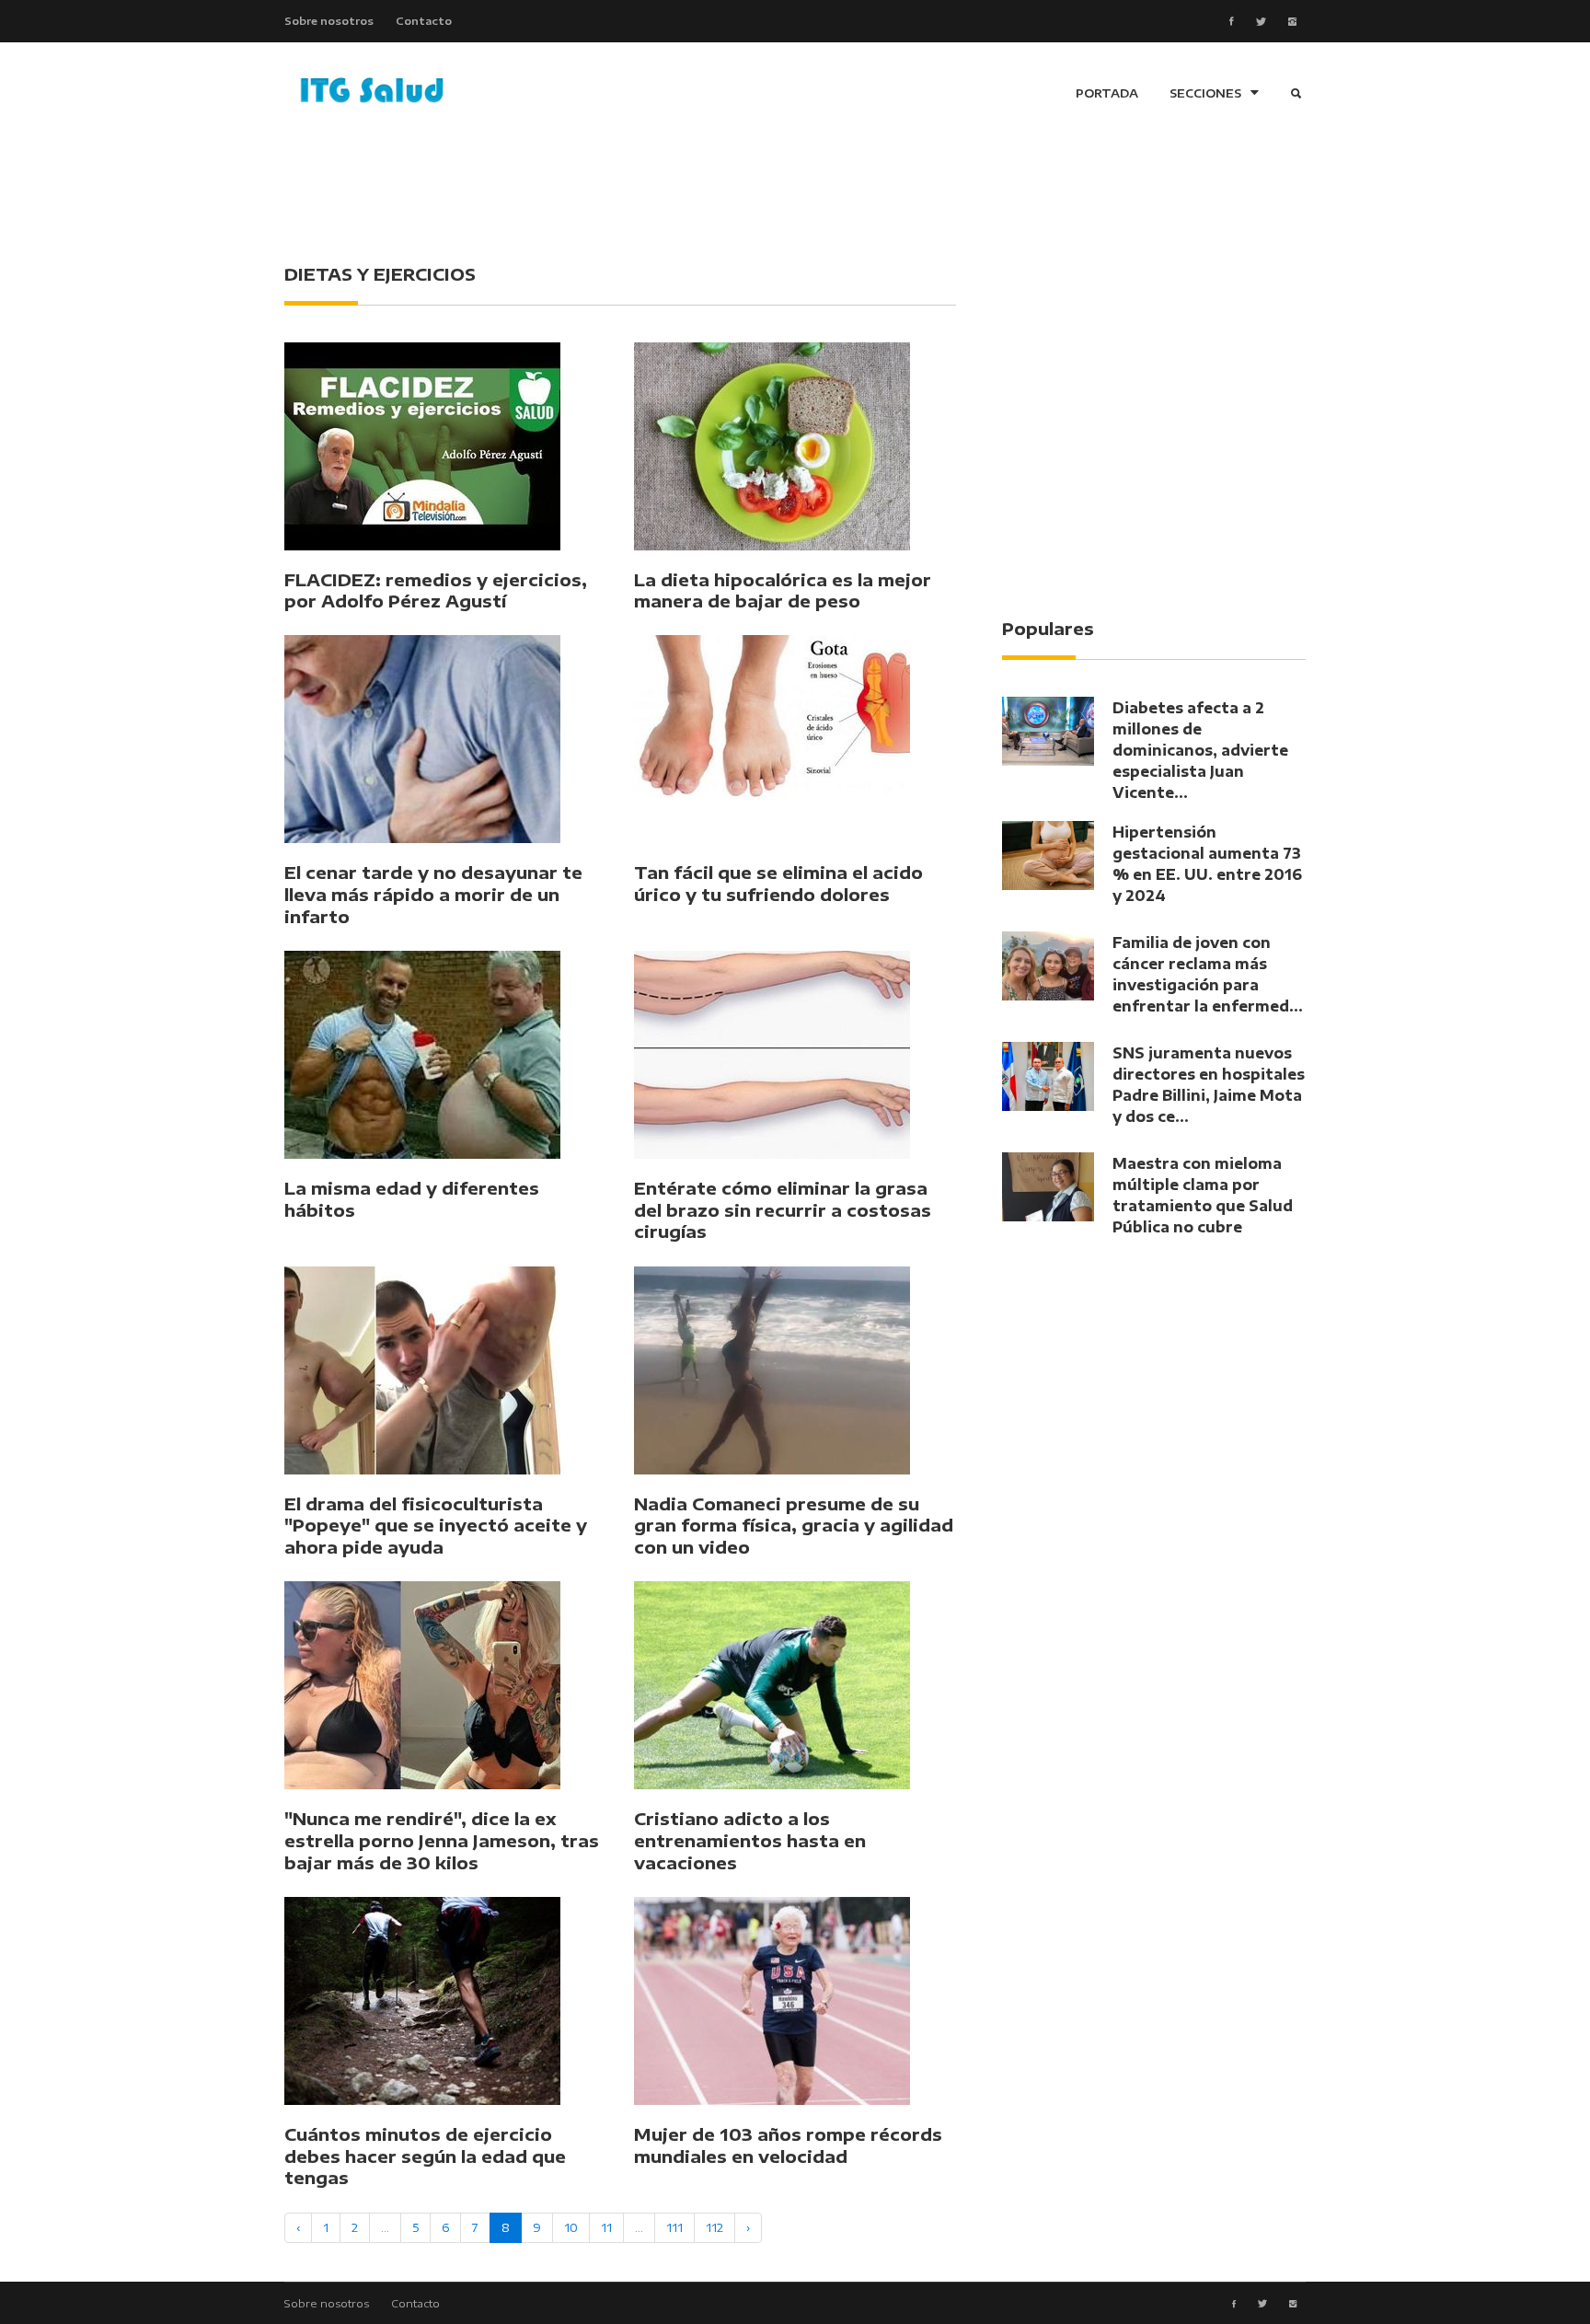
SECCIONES (1205, 93)
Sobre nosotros (329, 20)
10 (571, 2227)
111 (674, 2227)
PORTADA (1107, 93)
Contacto (424, 20)
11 (606, 2227)
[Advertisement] (795, 193)
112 (714, 2227)
